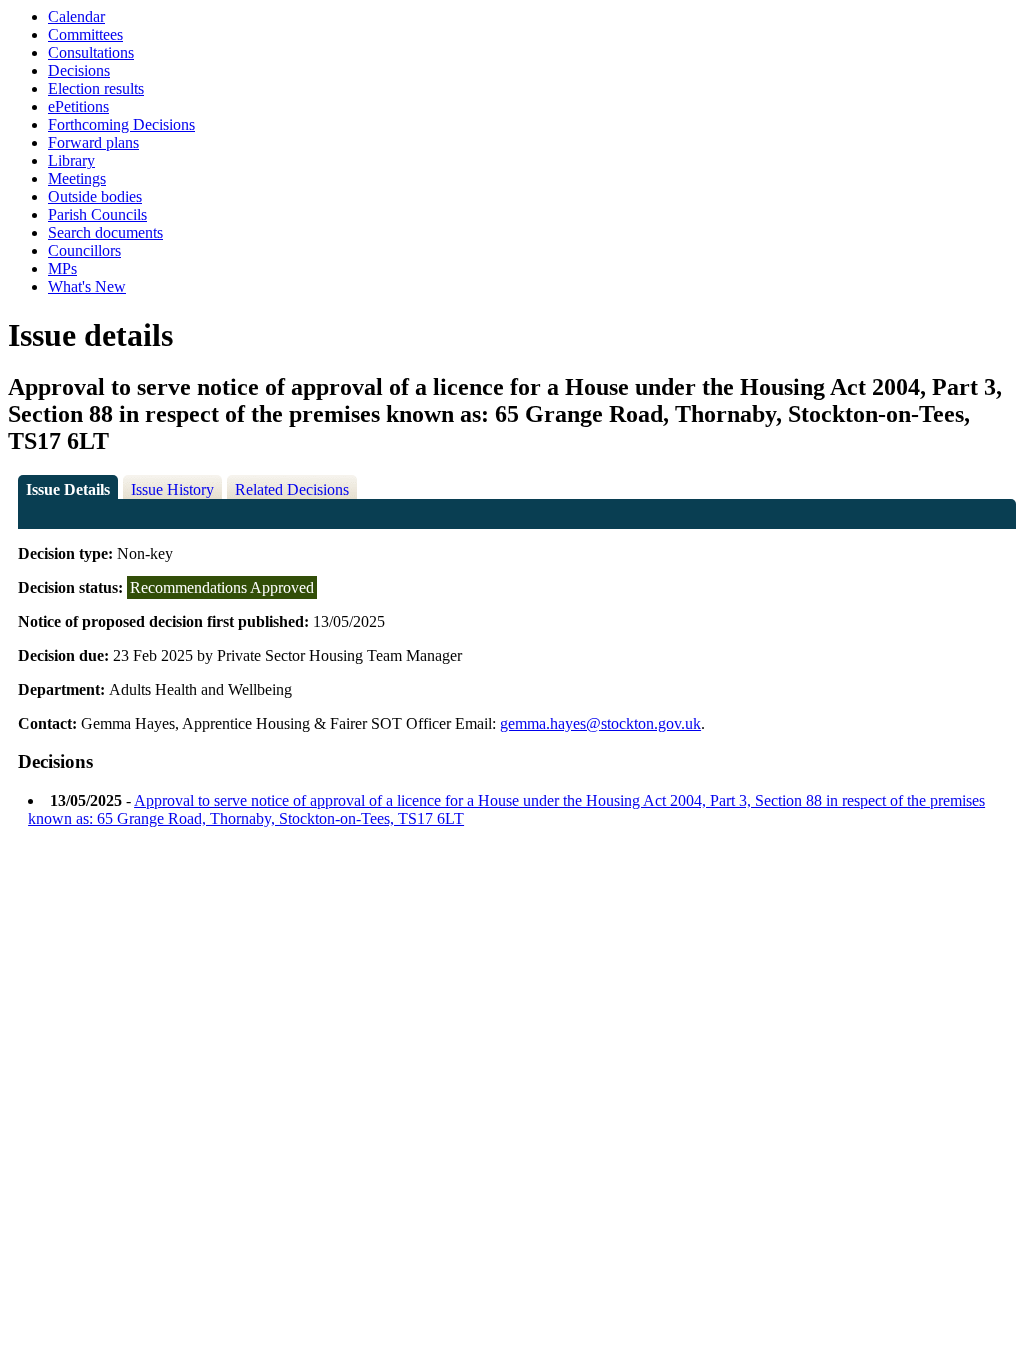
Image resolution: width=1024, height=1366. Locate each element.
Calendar (76, 16)
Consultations (91, 52)
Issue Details (68, 489)
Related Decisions (292, 489)
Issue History (172, 489)
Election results (96, 88)
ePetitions (78, 106)
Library (71, 160)
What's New (87, 286)
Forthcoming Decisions (121, 124)
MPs (62, 268)
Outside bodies (95, 196)
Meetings (77, 178)
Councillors (84, 250)
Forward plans (93, 142)
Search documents (105, 232)
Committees (85, 34)
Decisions (79, 70)
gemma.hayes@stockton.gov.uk (600, 723)
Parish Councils (97, 214)
